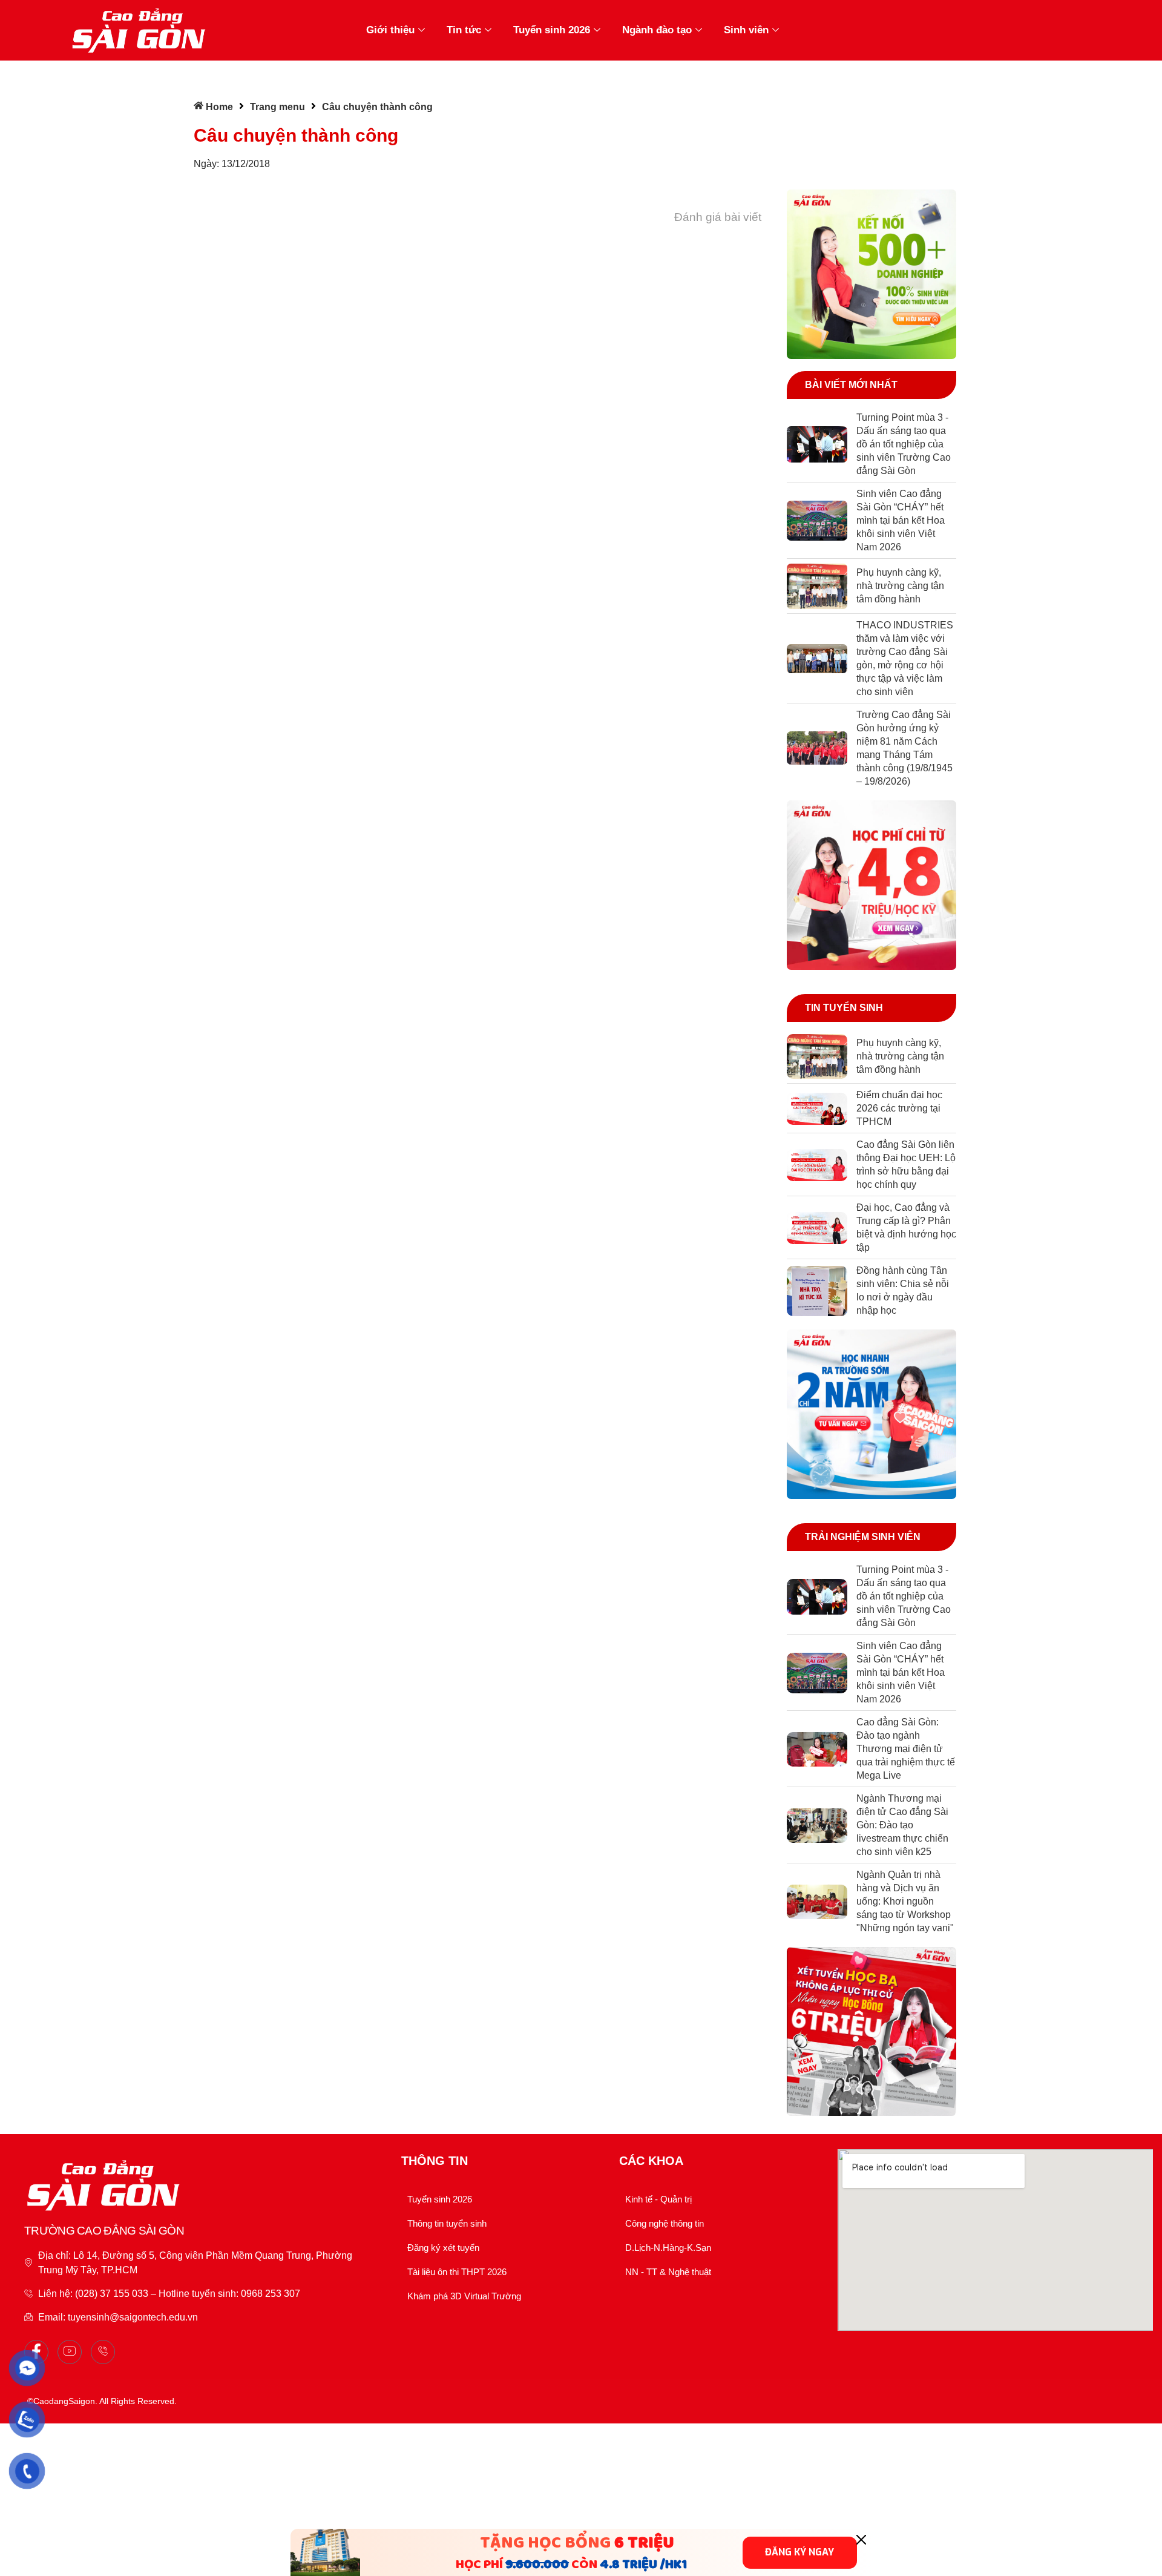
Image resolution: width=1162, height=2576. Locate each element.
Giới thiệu (390, 30)
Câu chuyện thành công (296, 135)
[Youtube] (70, 2352)
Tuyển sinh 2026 (552, 30)
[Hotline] (103, 2352)
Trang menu (277, 107)
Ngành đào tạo (657, 30)
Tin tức (464, 30)
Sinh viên (746, 30)
